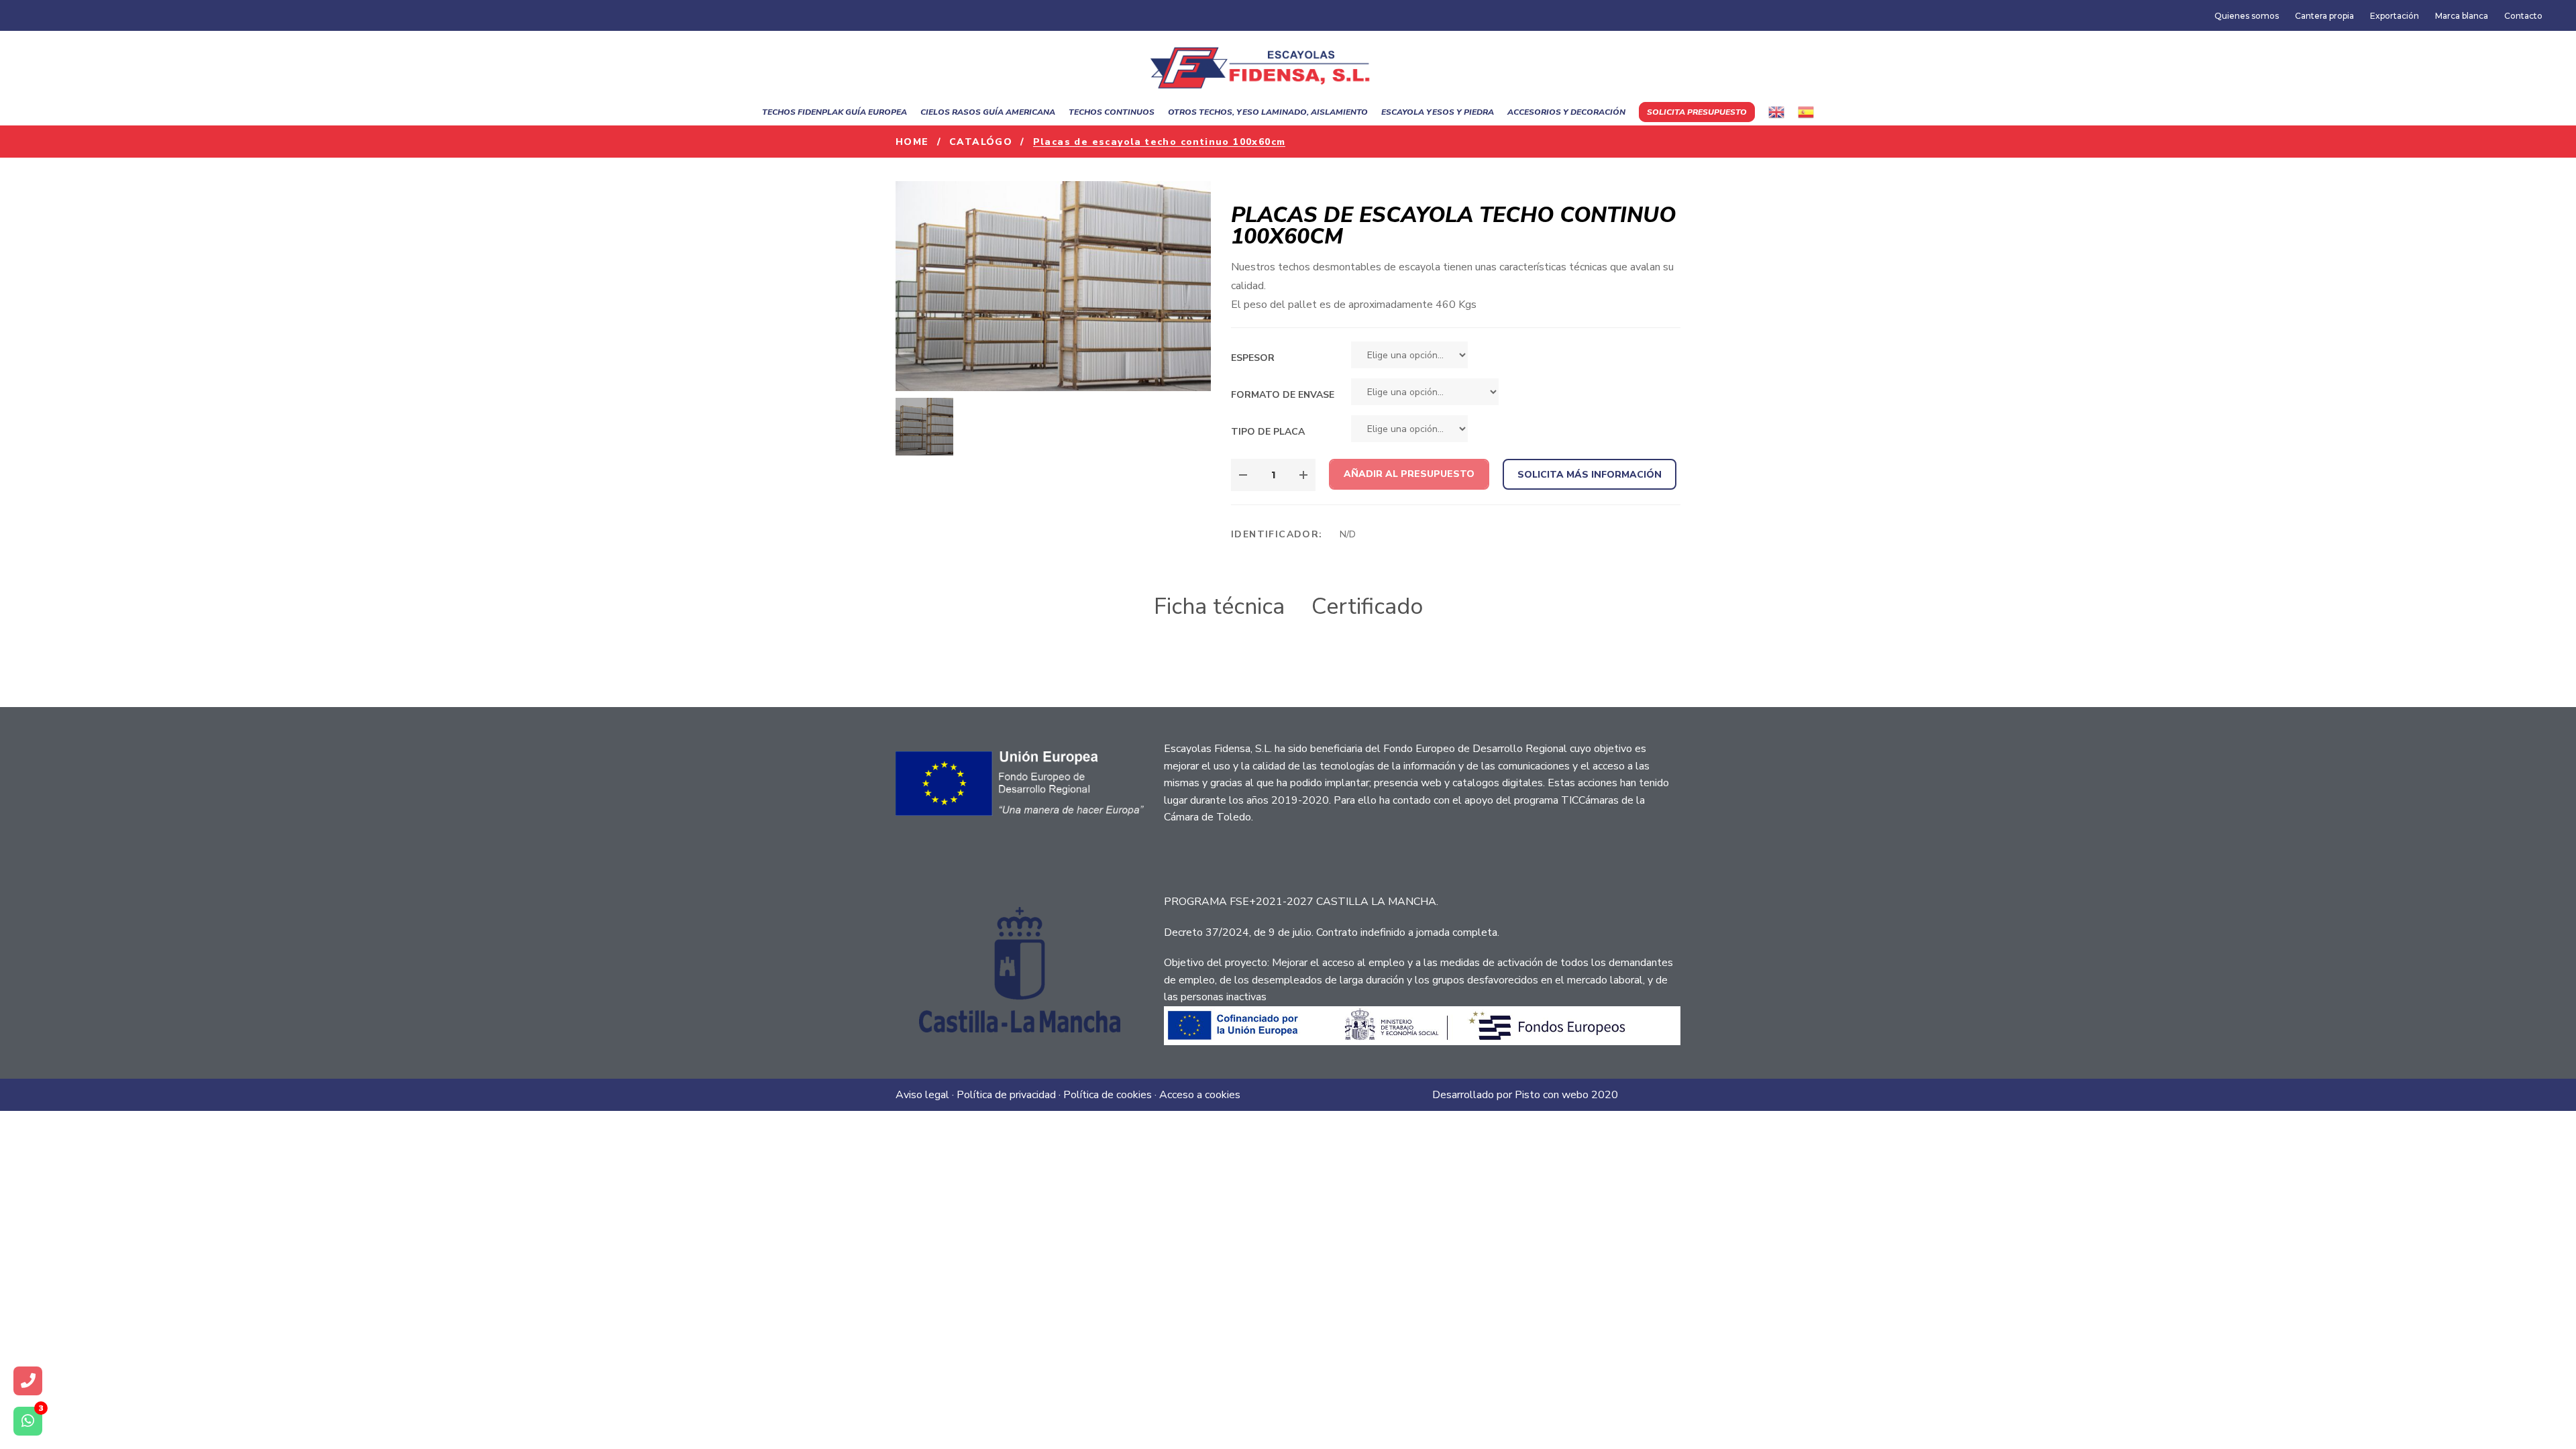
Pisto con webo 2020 (1566, 1095)
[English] (1776, 112)
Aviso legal (922, 1095)
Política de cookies (1108, 1095)
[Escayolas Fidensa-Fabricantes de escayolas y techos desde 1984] (1268, 64)
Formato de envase (1283, 395)
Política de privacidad (1006, 1095)
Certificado (1367, 606)
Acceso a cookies (1200, 1095)
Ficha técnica (1219, 606)
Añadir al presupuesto (1409, 474)
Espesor (1253, 358)
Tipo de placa (1268, 432)
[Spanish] (1806, 112)
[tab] (1219, 607)
